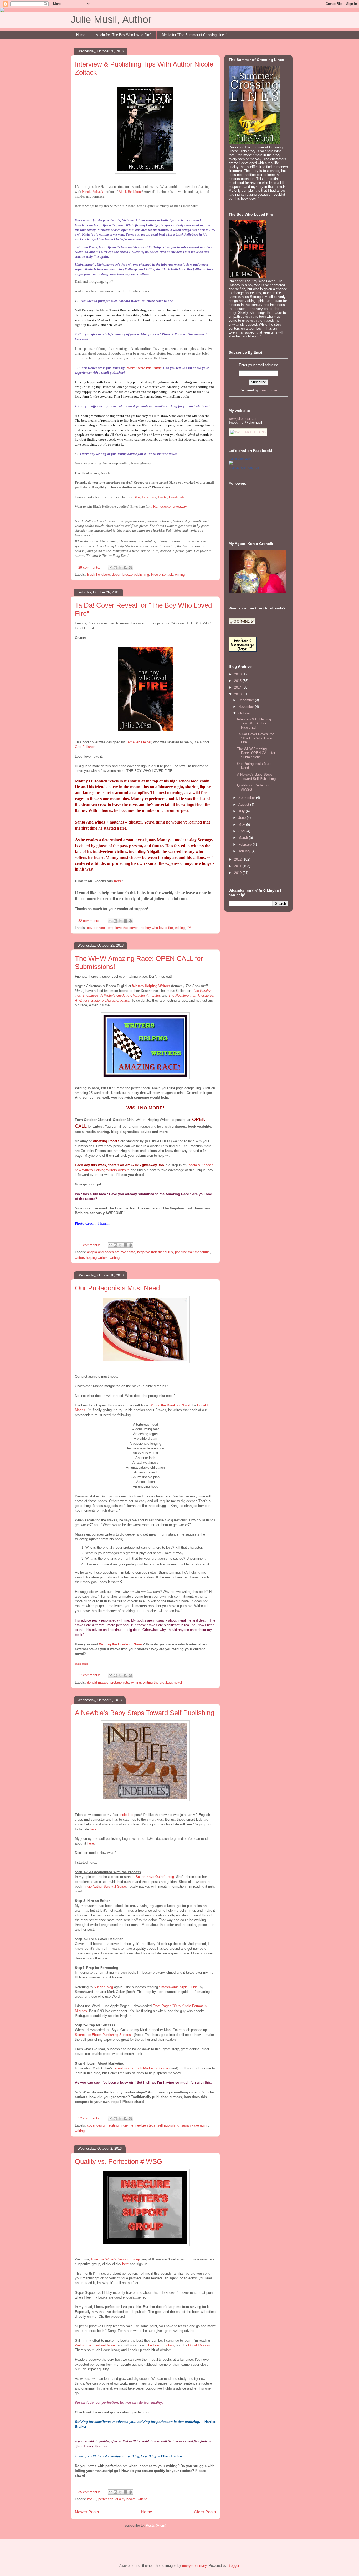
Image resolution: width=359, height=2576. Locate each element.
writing (180, 575)
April (242, 831)
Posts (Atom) (156, 2525)
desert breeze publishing (130, 575)
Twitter (163, 497)
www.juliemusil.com (243, 419)
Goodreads (177, 497)
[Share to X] (120, 568)
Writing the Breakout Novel (170, 1405)
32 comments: (90, 921)
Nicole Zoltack (93, 192)
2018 (238, 674)
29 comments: (90, 567)
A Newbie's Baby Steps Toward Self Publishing (145, 1713)
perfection (106, 2499)
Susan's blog (103, 1987)
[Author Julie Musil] (231, 464)
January (245, 851)
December (247, 700)
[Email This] (110, 568)
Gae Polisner (85, 747)
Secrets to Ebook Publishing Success (104, 2035)
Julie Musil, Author (111, 19)
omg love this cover (123, 928)
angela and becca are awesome (111, 1252)
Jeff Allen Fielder (139, 742)
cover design (97, 2125)
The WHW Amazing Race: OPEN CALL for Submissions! (256, 753)
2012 (238, 859)
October (245, 713)
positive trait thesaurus (192, 1252)
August (244, 804)
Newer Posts (87, 2512)
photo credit (81, 1664)
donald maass (98, 1682)
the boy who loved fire (156, 928)
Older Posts (205, 2512)
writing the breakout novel (162, 1682)
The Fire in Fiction (160, 2345)
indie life (127, 2125)
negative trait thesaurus (155, 1252)
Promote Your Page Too (244, 468)
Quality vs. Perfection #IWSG (119, 2161)
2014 (238, 687)
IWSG (92, 2499)
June (243, 818)
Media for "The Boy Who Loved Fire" (124, 35)
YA (189, 928)
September (247, 798)
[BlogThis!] (115, 568)
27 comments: (90, 1675)
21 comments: (90, 1245)
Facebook (149, 497)
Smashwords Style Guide (178, 1987)
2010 (238, 873)
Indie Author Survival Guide (105, 1886)
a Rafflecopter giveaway (168, 506)
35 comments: (90, 2492)
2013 (238, 694)
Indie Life (126, 1815)
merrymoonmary (194, 2566)
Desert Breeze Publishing (143, 368)
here (118, 881)
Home (81, 35)
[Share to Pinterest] (130, 568)
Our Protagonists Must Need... (120, 1288)
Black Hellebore (130, 192)
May (242, 824)
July (242, 811)
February (246, 844)
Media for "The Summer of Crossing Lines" (194, 35)
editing (114, 2125)
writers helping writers (91, 1258)
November (247, 707)
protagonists (120, 1682)
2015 (238, 681)
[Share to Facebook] (125, 568)
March (244, 838)
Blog (137, 497)
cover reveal (96, 928)
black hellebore (98, 575)
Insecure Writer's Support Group (116, 2259)
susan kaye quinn (195, 2125)
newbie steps (145, 2125)
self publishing (168, 2125)
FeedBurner (268, 390)
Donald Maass (199, 2345)
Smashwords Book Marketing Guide (141, 2068)
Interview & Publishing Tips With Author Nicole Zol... (254, 723)
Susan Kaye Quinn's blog (155, 1877)
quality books (125, 2499)
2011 (238, 866)
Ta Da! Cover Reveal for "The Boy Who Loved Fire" (255, 738)
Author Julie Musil (240, 459)
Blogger (233, 2566)
